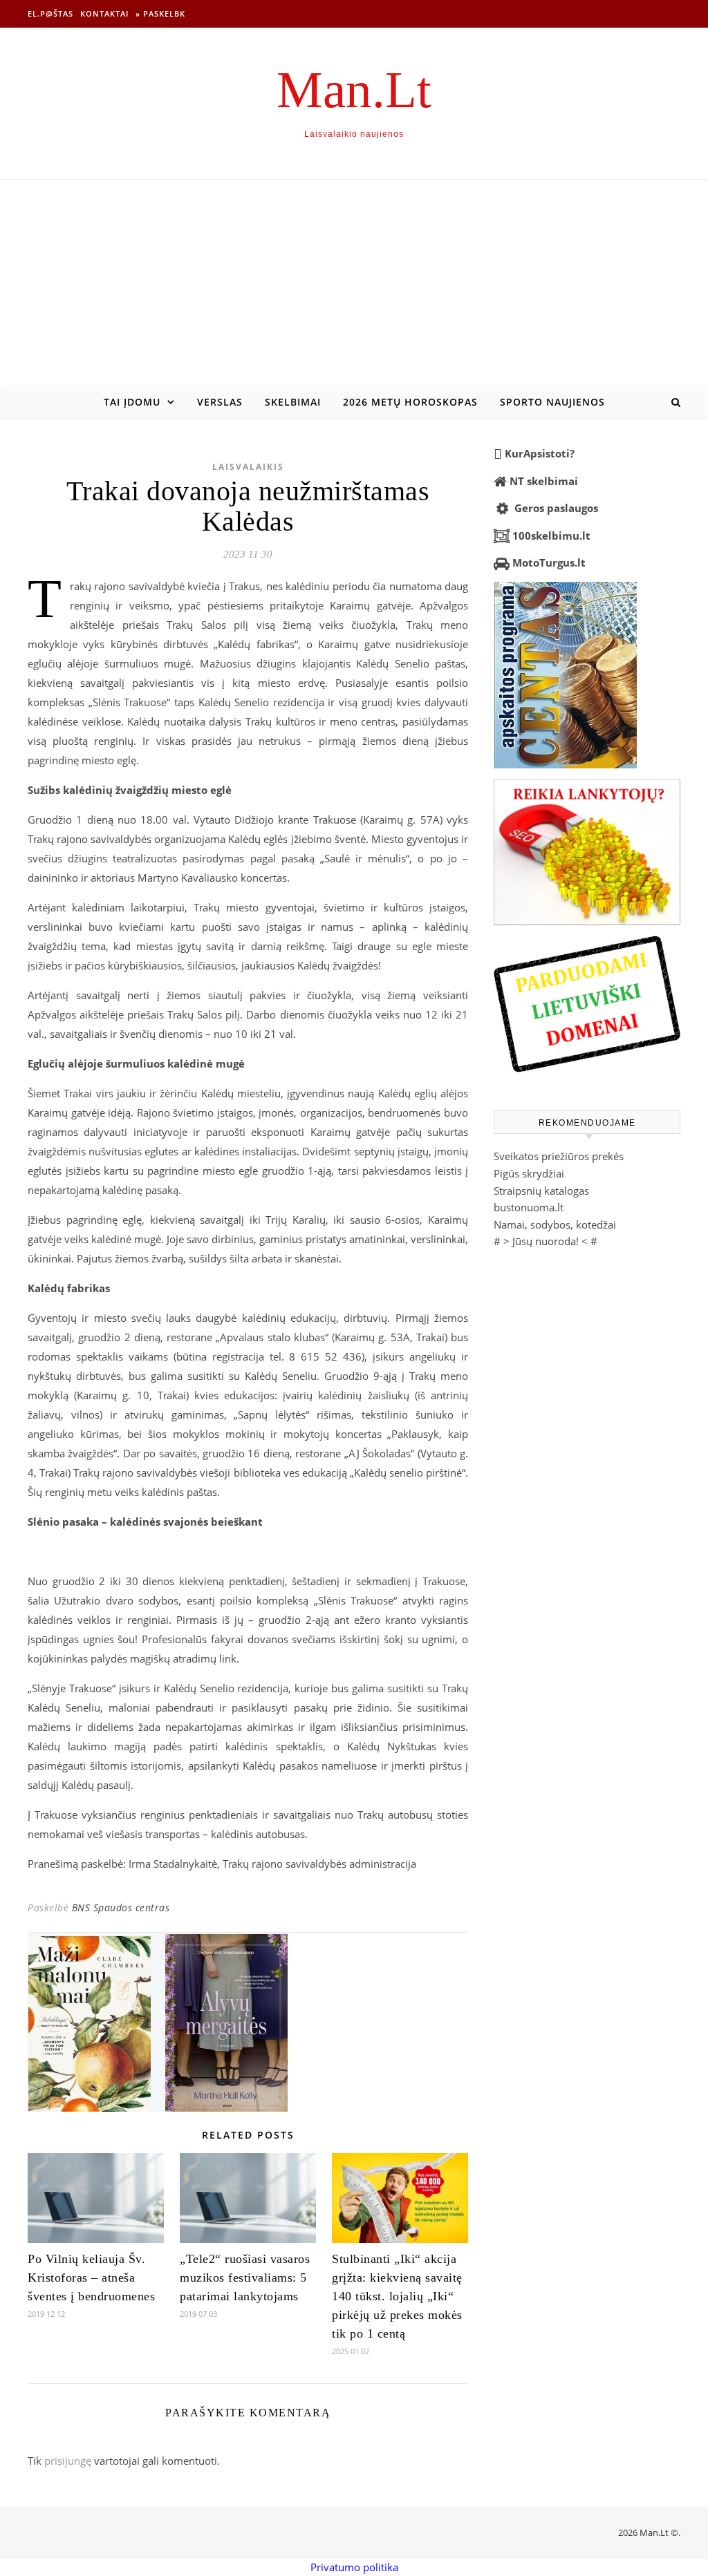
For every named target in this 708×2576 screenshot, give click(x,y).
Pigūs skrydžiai (529, 1173)
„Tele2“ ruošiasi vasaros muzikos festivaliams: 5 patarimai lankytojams (245, 2277)
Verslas (220, 402)
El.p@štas (50, 13)
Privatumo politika (354, 2567)
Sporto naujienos (552, 402)
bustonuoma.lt (529, 1207)
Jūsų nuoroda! (546, 1241)
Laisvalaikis (248, 467)
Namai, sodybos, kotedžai (555, 1224)
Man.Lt (354, 89)
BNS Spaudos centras (121, 1907)
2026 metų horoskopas (410, 402)
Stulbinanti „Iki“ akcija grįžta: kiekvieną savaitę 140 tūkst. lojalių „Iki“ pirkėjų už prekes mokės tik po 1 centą (397, 2296)
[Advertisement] (354, 283)
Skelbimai (293, 402)
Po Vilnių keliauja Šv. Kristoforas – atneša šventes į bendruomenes (95, 2277)
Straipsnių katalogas (541, 1191)
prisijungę (68, 2461)
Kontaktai (104, 13)
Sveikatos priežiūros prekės (559, 1156)
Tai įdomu (132, 402)
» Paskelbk (160, 13)
